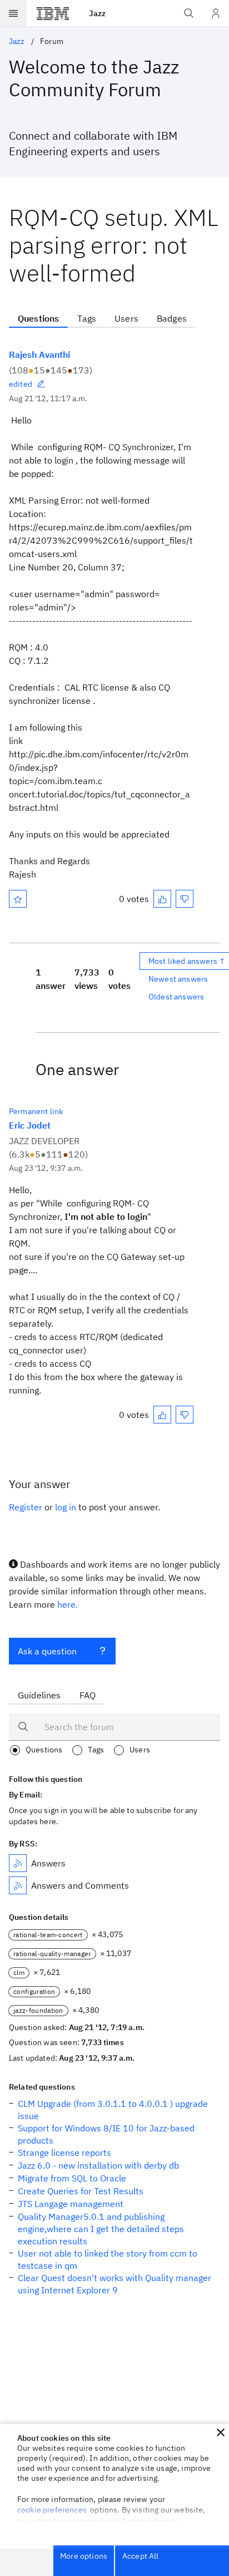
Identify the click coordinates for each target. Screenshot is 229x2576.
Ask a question (47, 1651)
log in (66, 1507)
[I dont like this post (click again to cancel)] (185, 899)
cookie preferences (52, 2510)
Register (26, 1507)
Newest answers (178, 979)
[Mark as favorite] (18, 899)
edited (21, 384)
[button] (221, 2432)
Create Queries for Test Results (81, 2191)
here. (68, 1604)
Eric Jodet (30, 1125)
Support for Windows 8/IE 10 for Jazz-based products (106, 2134)
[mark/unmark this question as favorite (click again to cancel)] (18, 899)
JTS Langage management (71, 2204)
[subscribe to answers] (18, 1863)
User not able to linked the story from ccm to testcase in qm (108, 2259)
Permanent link (36, 1111)
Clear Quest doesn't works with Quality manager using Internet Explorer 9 (114, 2284)
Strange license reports (64, 2153)
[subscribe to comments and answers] (18, 1885)
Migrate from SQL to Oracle (72, 2178)
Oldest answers (176, 997)
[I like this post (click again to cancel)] (162, 899)
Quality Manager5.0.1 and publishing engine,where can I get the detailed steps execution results (101, 2229)
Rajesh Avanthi (39, 354)
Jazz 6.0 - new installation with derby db (98, 2165)
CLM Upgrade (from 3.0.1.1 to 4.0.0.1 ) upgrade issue (113, 2110)
